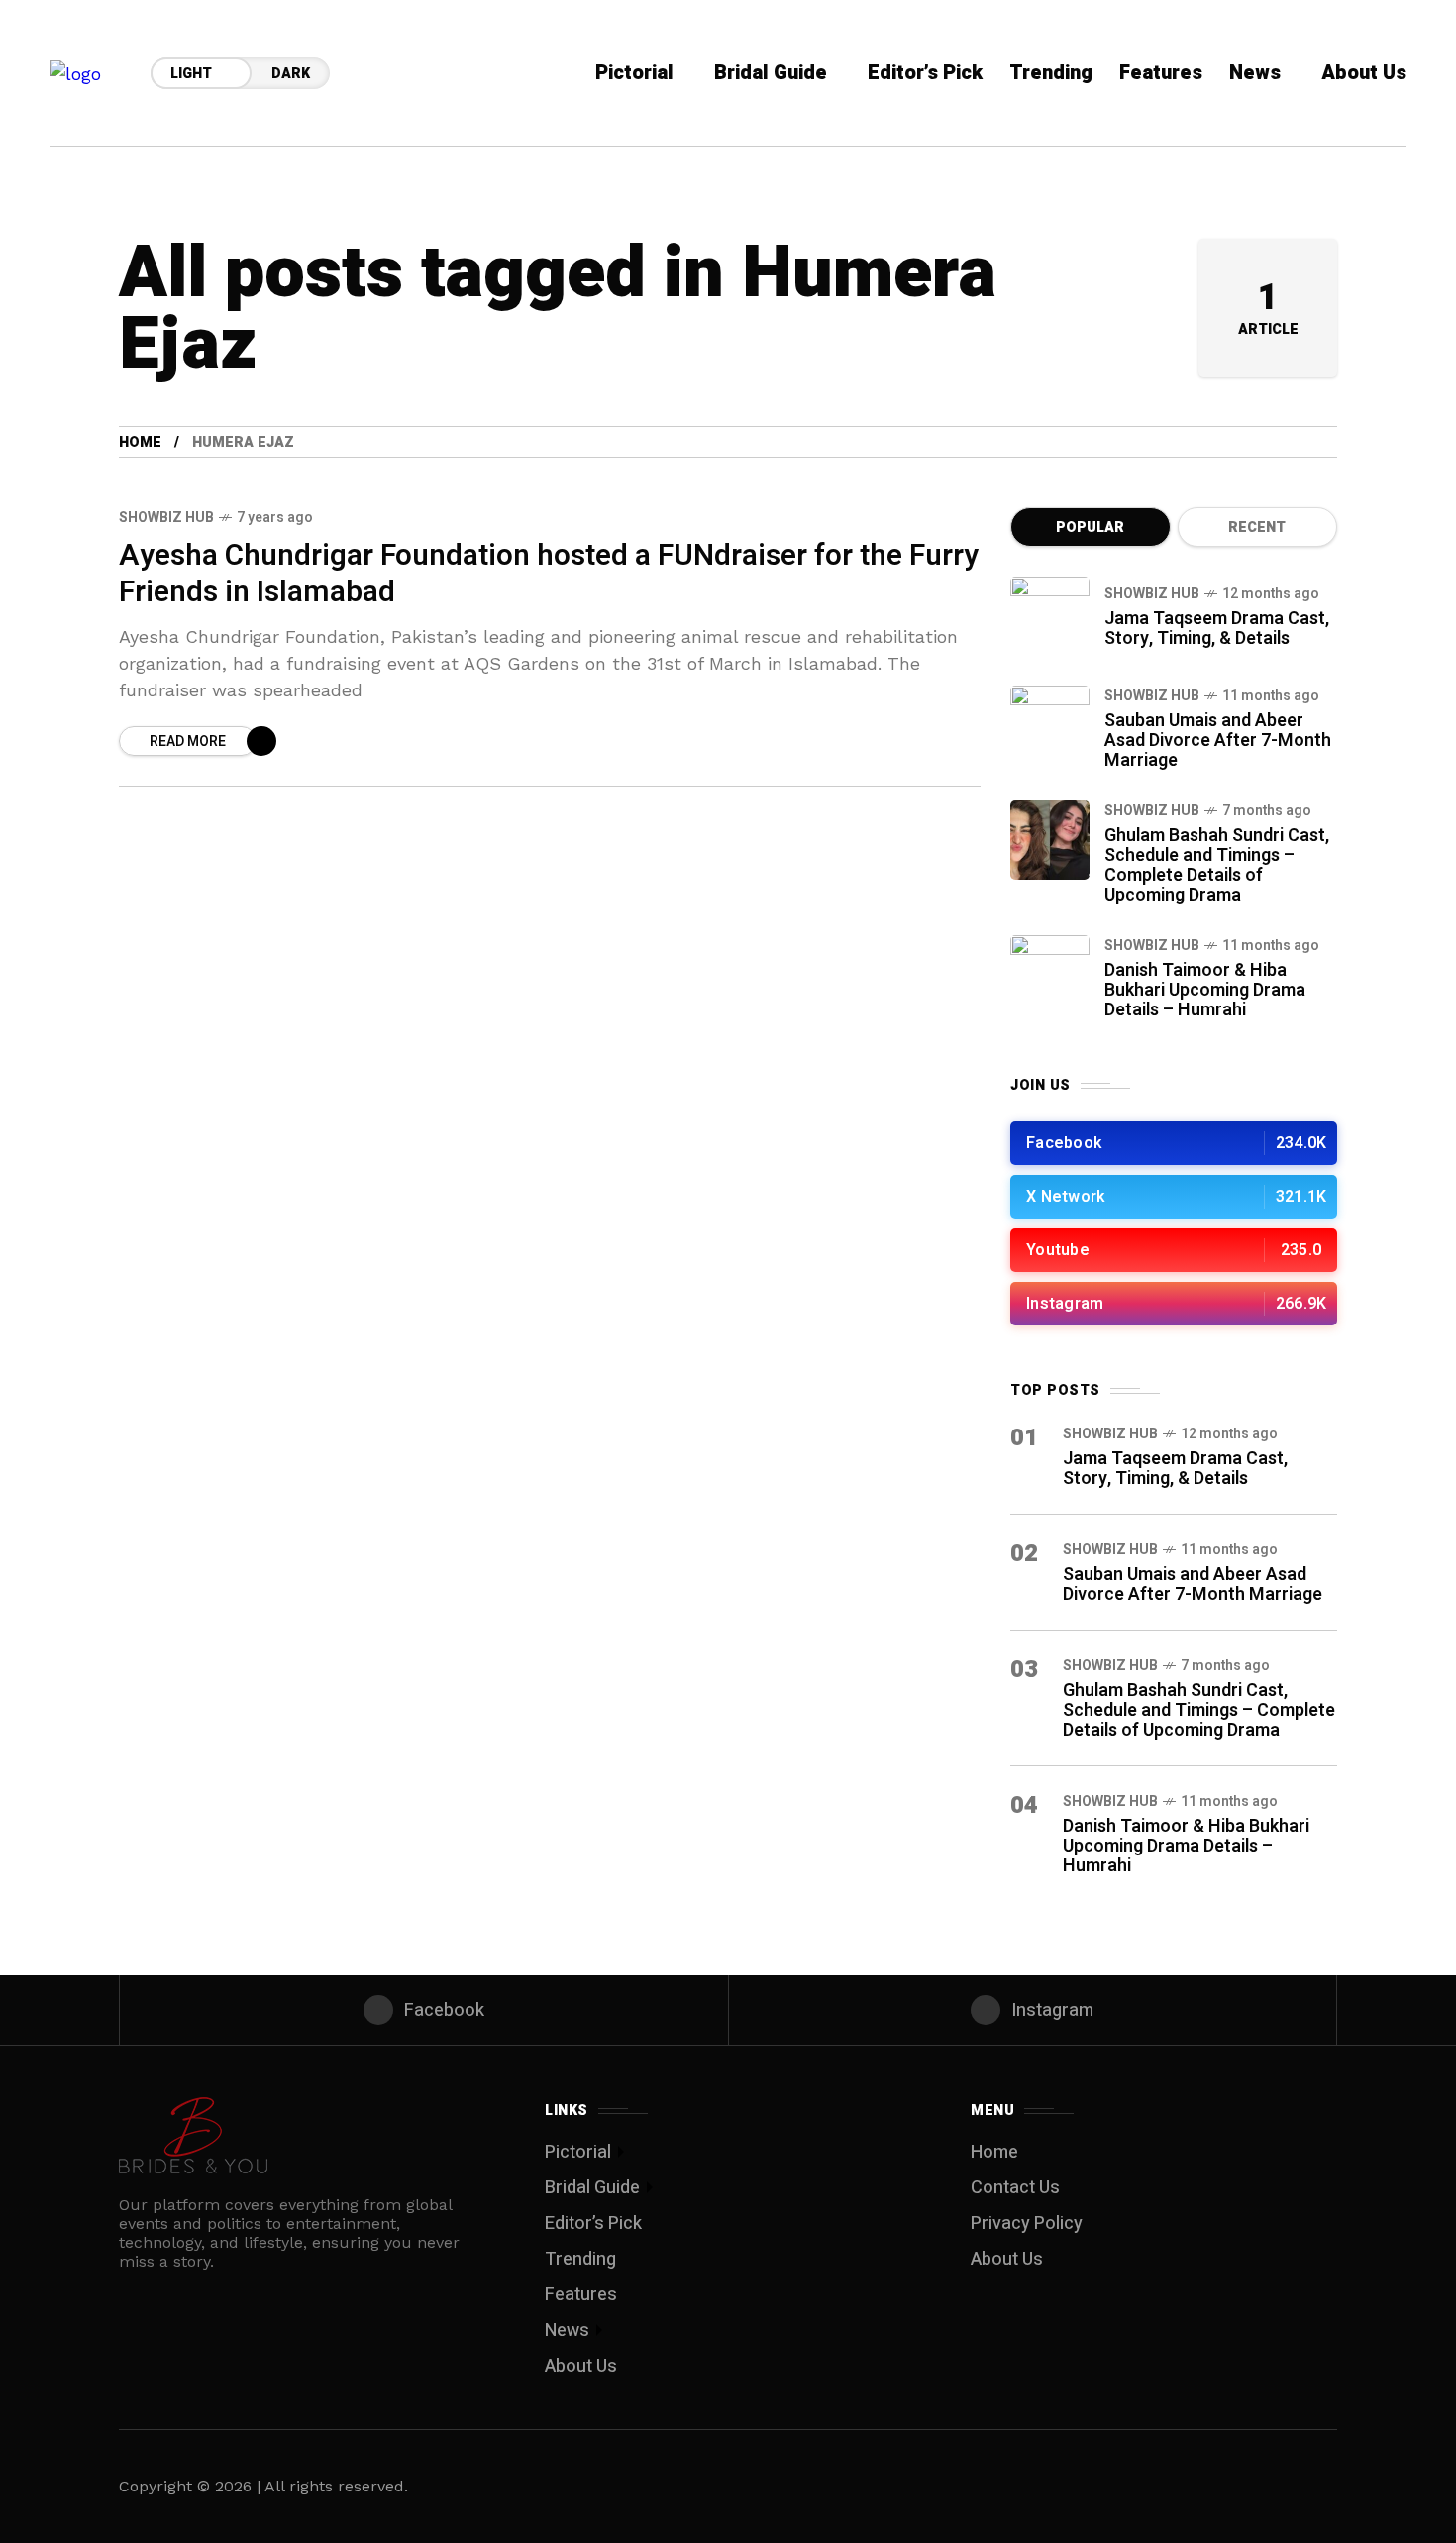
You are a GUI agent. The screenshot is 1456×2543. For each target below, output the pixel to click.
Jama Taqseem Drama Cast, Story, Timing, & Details (1217, 629)
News (567, 2331)
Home (140, 442)
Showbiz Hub (166, 518)
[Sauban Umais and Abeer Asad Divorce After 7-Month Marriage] (1050, 725)
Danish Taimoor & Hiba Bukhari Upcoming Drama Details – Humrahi (1205, 990)
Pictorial (578, 2152)
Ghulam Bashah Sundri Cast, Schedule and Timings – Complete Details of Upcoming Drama (1217, 865)
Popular (1090, 528)
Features (581, 2295)
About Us (581, 2366)
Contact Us (1015, 2188)
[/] (1174, 1143)
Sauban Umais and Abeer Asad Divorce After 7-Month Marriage (1218, 741)
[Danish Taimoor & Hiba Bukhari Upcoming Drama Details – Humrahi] (1050, 975)
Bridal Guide (592, 2188)
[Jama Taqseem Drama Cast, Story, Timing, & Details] (1050, 616)
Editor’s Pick (593, 2224)
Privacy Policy (1027, 2224)
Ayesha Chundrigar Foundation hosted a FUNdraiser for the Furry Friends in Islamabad (549, 574)
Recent (1257, 528)
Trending (580, 2259)
